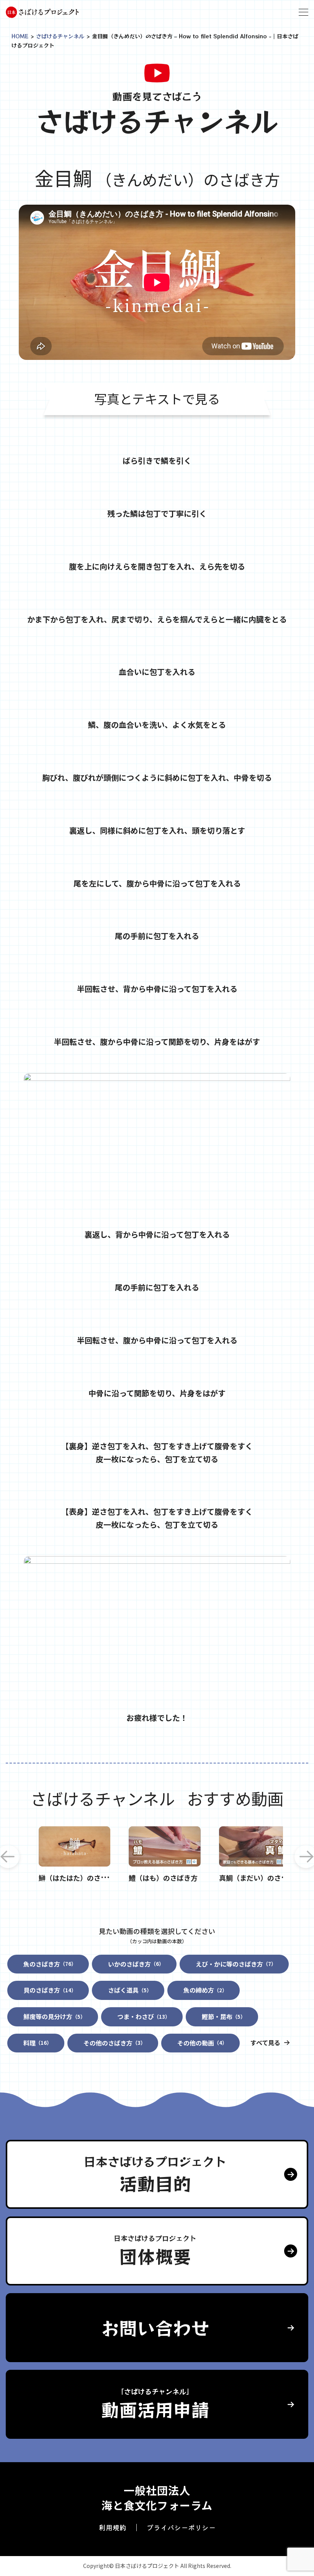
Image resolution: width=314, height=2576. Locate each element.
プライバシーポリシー (181, 2527)
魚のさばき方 (50, 1964)
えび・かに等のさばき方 (236, 1964)
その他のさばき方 (114, 2043)
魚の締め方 (205, 1990)
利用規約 (113, 2527)
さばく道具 (130, 1990)
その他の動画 (202, 2043)
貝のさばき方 (50, 1990)
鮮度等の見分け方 (54, 2016)
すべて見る (265, 2042)
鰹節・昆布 (224, 2016)
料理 (38, 2043)
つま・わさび (144, 2016)
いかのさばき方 (136, 1964)
